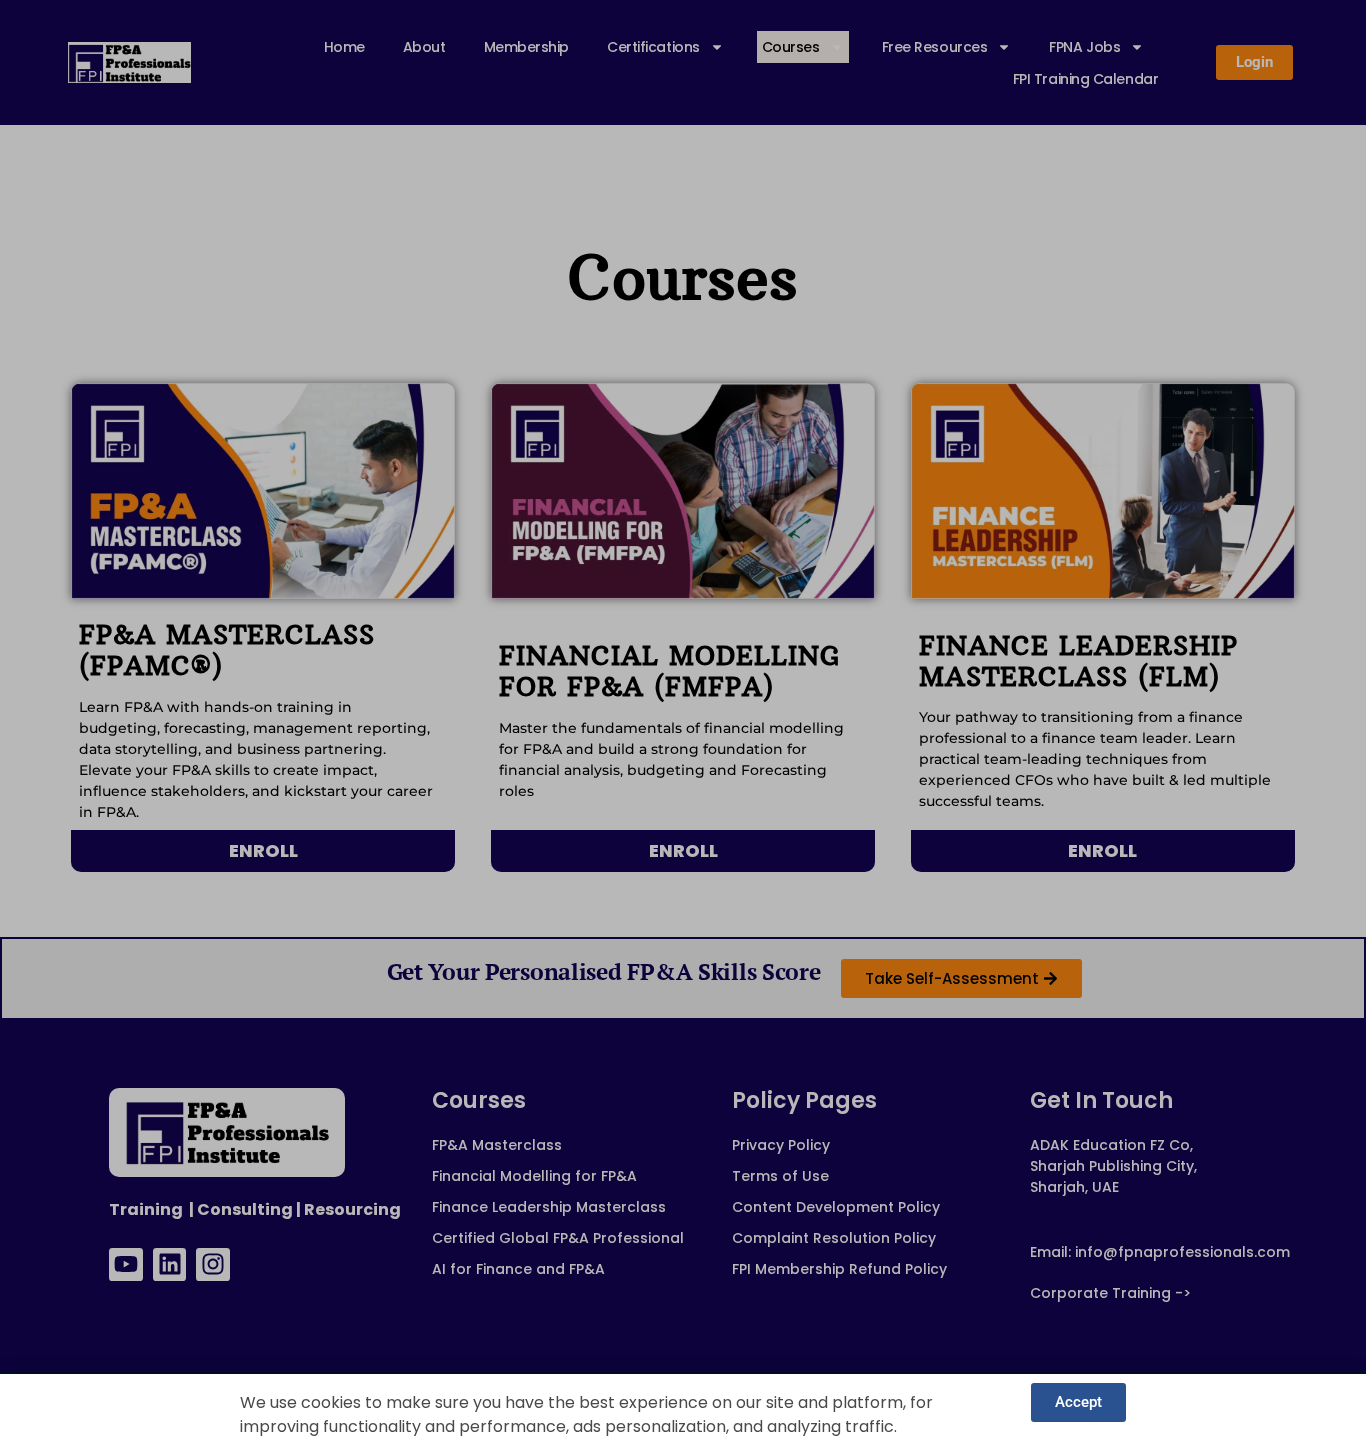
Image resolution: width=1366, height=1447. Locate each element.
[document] (683, 723)
